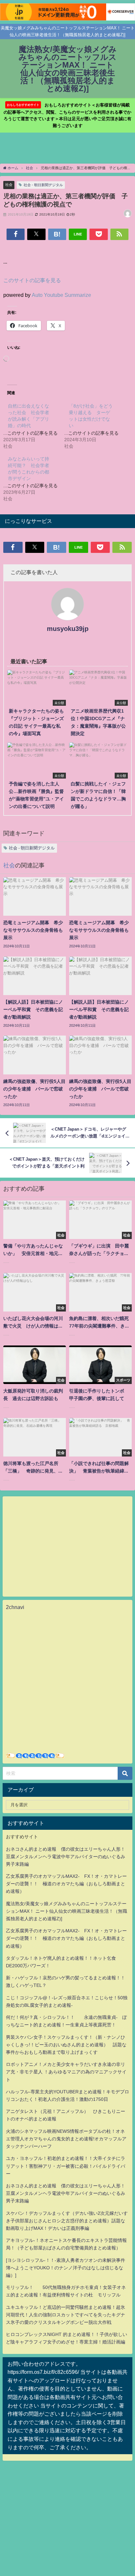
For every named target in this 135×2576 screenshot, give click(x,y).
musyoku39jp (68, 629)
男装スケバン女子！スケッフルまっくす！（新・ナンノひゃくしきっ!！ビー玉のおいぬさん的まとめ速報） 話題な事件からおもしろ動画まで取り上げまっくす (66, 2045)
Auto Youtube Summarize (61, 295)
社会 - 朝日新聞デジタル (43, 185)
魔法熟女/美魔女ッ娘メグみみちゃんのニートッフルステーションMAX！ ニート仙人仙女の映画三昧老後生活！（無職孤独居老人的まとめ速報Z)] (67, 1911)
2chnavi (15, 1607)
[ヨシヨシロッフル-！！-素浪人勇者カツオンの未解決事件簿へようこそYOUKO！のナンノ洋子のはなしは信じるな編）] (66, 2268)
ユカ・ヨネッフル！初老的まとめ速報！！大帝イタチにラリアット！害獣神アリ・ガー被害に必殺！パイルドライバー (66, 2166)
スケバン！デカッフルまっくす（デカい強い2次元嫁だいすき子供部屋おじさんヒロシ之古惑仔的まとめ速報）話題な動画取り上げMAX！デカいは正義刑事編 (67, 2221)
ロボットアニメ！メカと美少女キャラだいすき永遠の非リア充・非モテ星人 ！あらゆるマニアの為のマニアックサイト (66, 2072)
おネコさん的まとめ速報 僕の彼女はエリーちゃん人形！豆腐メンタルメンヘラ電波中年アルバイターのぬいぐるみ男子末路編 (66, 1857)
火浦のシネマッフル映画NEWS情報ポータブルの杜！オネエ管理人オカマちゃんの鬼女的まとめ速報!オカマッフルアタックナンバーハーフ (66, 2139)
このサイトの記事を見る (32, 280)
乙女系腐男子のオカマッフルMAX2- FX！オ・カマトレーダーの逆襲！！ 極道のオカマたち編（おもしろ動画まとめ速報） (66, 1884)
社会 (9, 185)
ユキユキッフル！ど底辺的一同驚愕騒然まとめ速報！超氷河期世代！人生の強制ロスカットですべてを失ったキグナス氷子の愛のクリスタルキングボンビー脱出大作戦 (66, 2315)
